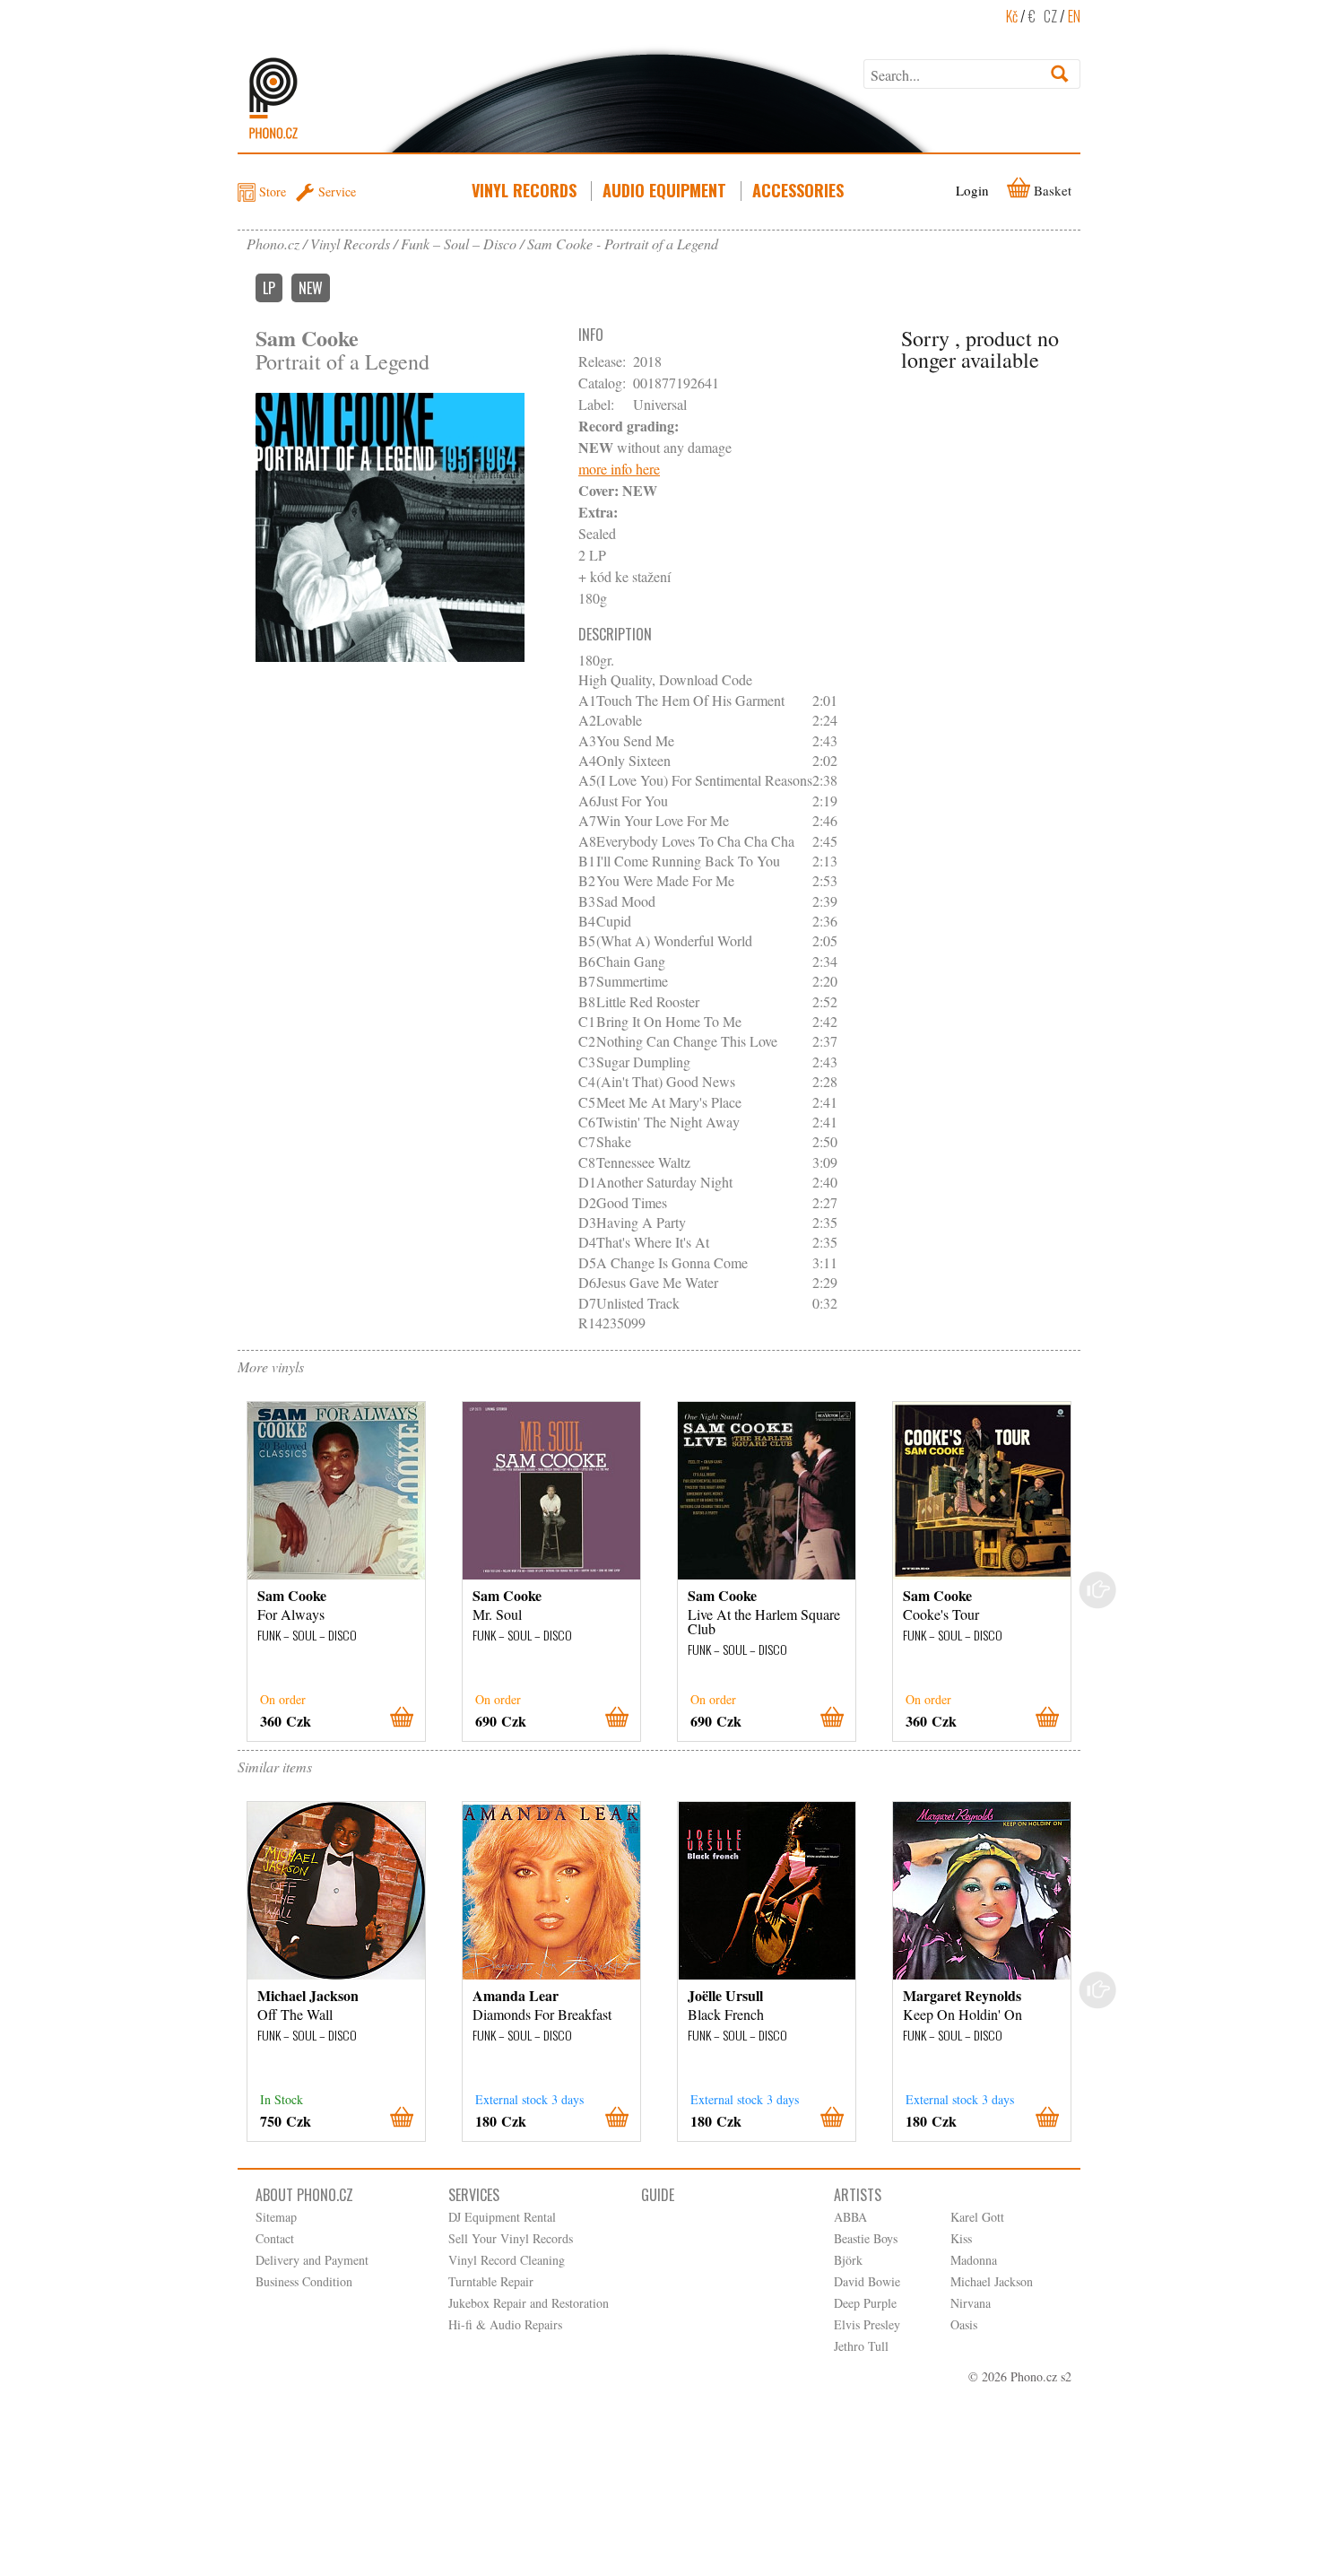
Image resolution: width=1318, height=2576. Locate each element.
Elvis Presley (867, 2324)
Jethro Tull (861, 2346)
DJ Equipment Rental (502, 2217)
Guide (658, 2195)
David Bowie (867, 2281)
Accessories (798, 190)
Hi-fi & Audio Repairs (505, 2324)
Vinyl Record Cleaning (507, 2260)
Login (972, 190)
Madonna (974, 2260)
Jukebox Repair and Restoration (529, 2303)
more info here (619, 469)
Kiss (961, 2238)
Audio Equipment (664, 190)
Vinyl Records (524, 190)
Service (337, 191)
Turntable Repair (491, 2281)
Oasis (964, 2324)
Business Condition (304, 2281)
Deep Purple (865, 2303)
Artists (858, 2195)
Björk (848, 2260)
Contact (275, 2238)
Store (273, 191)
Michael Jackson (992, 2281)
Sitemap (276, 2217)
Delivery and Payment (312, 2260)
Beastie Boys (866, 2238)
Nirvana (971, 2303)
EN (1074, 16)
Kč (1012, 16)
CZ (1050, 16)
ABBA (850, 2217)
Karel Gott (977, 2217)
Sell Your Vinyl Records (511, 2238)
